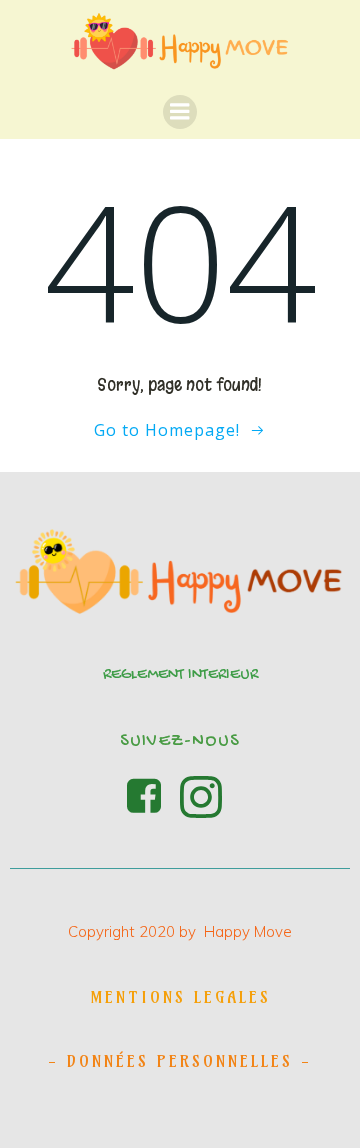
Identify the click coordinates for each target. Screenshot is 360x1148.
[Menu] (180, 112)
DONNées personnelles (180, 1061)
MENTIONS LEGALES (180, 997)
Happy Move (248, 931)
